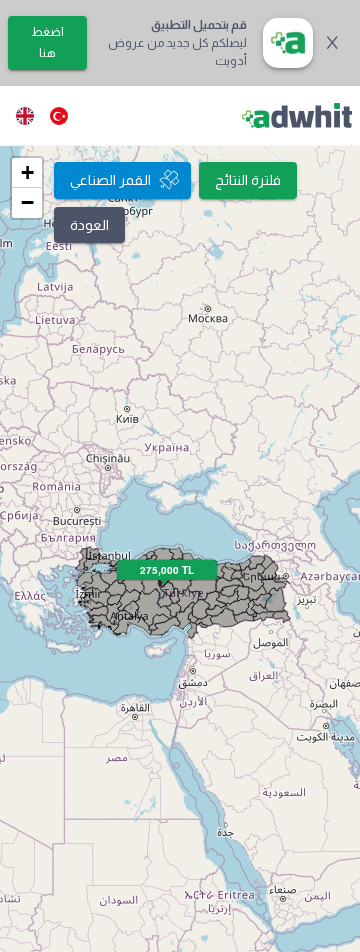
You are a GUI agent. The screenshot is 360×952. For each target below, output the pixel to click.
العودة (89, 225)
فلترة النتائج (248, 180)
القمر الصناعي (110, 180)
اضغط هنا (47, 42)
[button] (27, 173)
